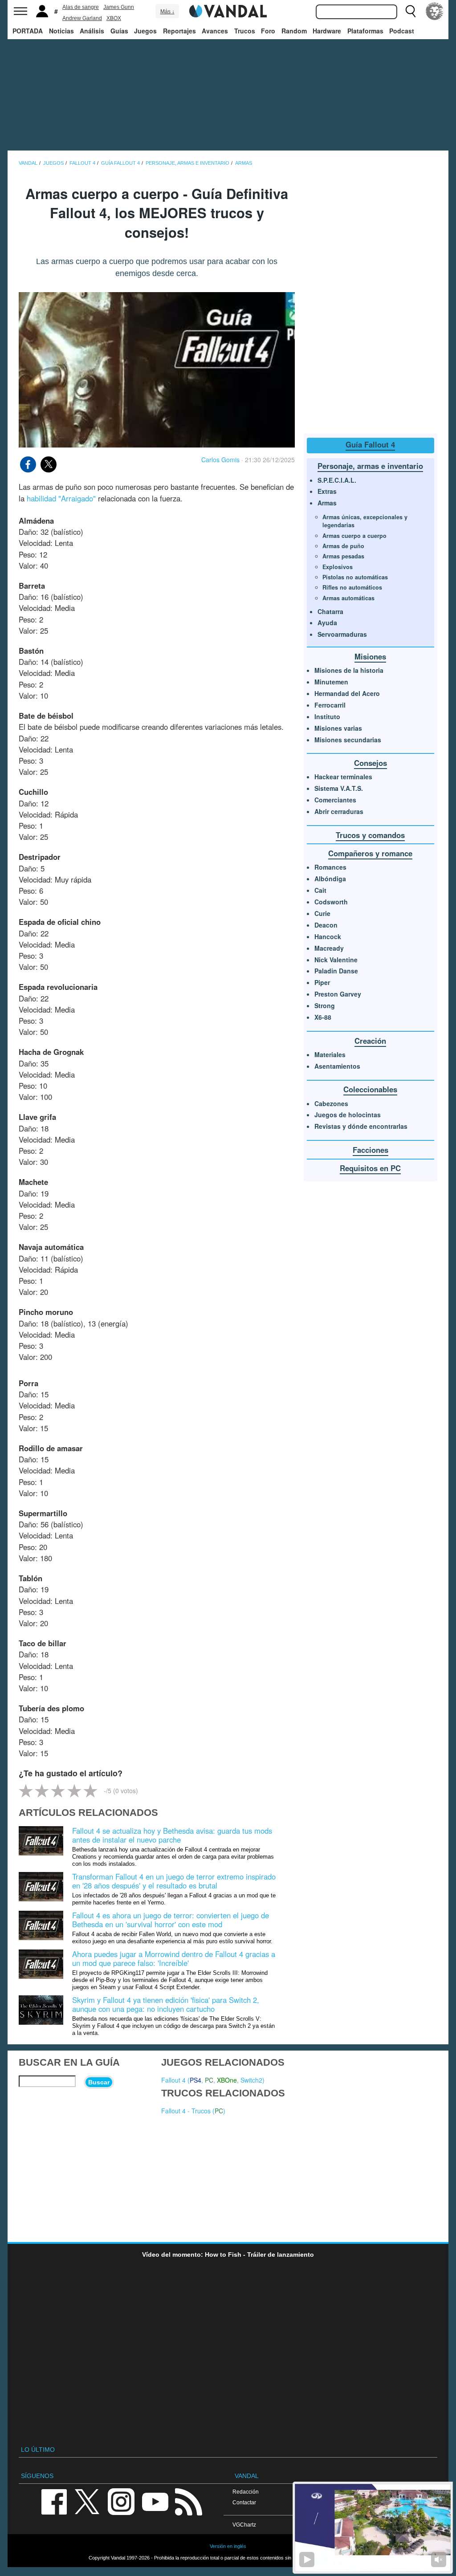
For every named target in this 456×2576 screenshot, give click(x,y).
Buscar (99, 2082)
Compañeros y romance (370, 853)
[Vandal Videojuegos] (228, 10)
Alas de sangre (81, 7)
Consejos (370, 763)
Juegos (145, 31)
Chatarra (330, 611)
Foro (268, 31)
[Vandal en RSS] (188, 2501)
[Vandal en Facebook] (54, 2501)
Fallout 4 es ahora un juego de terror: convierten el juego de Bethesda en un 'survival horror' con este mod (171, 1920)
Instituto (327, 716)
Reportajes (179, 31)
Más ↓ (167, 12)
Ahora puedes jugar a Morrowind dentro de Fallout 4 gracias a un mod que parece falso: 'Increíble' (174, 1958)
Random (294, 31)
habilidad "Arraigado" (61, 498)
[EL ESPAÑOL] (435, 11)
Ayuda (327, 623)
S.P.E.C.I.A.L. (337, 480)
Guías (119, 31)
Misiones (370, 656)
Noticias (61, 31)
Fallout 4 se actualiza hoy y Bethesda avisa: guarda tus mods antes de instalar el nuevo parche (172, 1835)
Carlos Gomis (220, 460)
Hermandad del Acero (347, 693)
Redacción (246, 2492)
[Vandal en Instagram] (121, 2501)
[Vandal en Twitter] (87, 2501)
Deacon (326, 925)
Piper (322, 982)
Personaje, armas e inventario (370, 466)
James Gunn (119, 7)
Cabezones (331, 1103)
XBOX (114, 18)
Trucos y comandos (370, 835)
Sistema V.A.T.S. (339, 788)
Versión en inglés (228, 2546)
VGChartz (244, 2525)
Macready (329, 948)
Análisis (92, 31)
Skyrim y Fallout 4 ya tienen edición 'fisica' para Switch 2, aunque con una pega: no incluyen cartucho (166, 2004)
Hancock (328, 936)
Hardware (327, 31)
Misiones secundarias (348, 740)
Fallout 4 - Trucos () (193, 2111)
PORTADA (28, 31)
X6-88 (323, 1017)
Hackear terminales (343, 777)
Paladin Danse (336, 971)
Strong (325, 1005)
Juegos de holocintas (348, 1115)
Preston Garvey (338, 994)
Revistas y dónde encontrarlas (361, 1126)
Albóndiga (330, 879)
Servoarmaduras (342, 634)
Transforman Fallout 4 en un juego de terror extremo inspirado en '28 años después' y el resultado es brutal (174, 1881)
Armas (327, 503)
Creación (370, 1041)
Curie (322, 913)
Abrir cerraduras (339, 811)
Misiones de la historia (349, 670)
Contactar (244, 2502)
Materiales (330, 1054)
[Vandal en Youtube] (155, 2501)
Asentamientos (337, 1066)
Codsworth (331, 902)
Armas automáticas (348, 598)
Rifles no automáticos (352, 587)
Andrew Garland (82, 18)
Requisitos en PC (370, 1168)
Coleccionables (370, 1089)
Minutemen (331, 682)
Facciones (370, 1150)
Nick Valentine (336, 960)
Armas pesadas (343, 556)
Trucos (245, 31)
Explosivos (338, 567)
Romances (330, 867)
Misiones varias (338, 728)
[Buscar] (411, 11)
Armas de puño (343, 546)
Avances (215, 31)
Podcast (402, 31)
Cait (320, 890)
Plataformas (365, 31)
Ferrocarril (330, 705)
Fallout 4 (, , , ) (213, 2080)
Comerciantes (335, 800)
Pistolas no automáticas (355, 577)
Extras (327, 491)
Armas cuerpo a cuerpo (354, 536)
